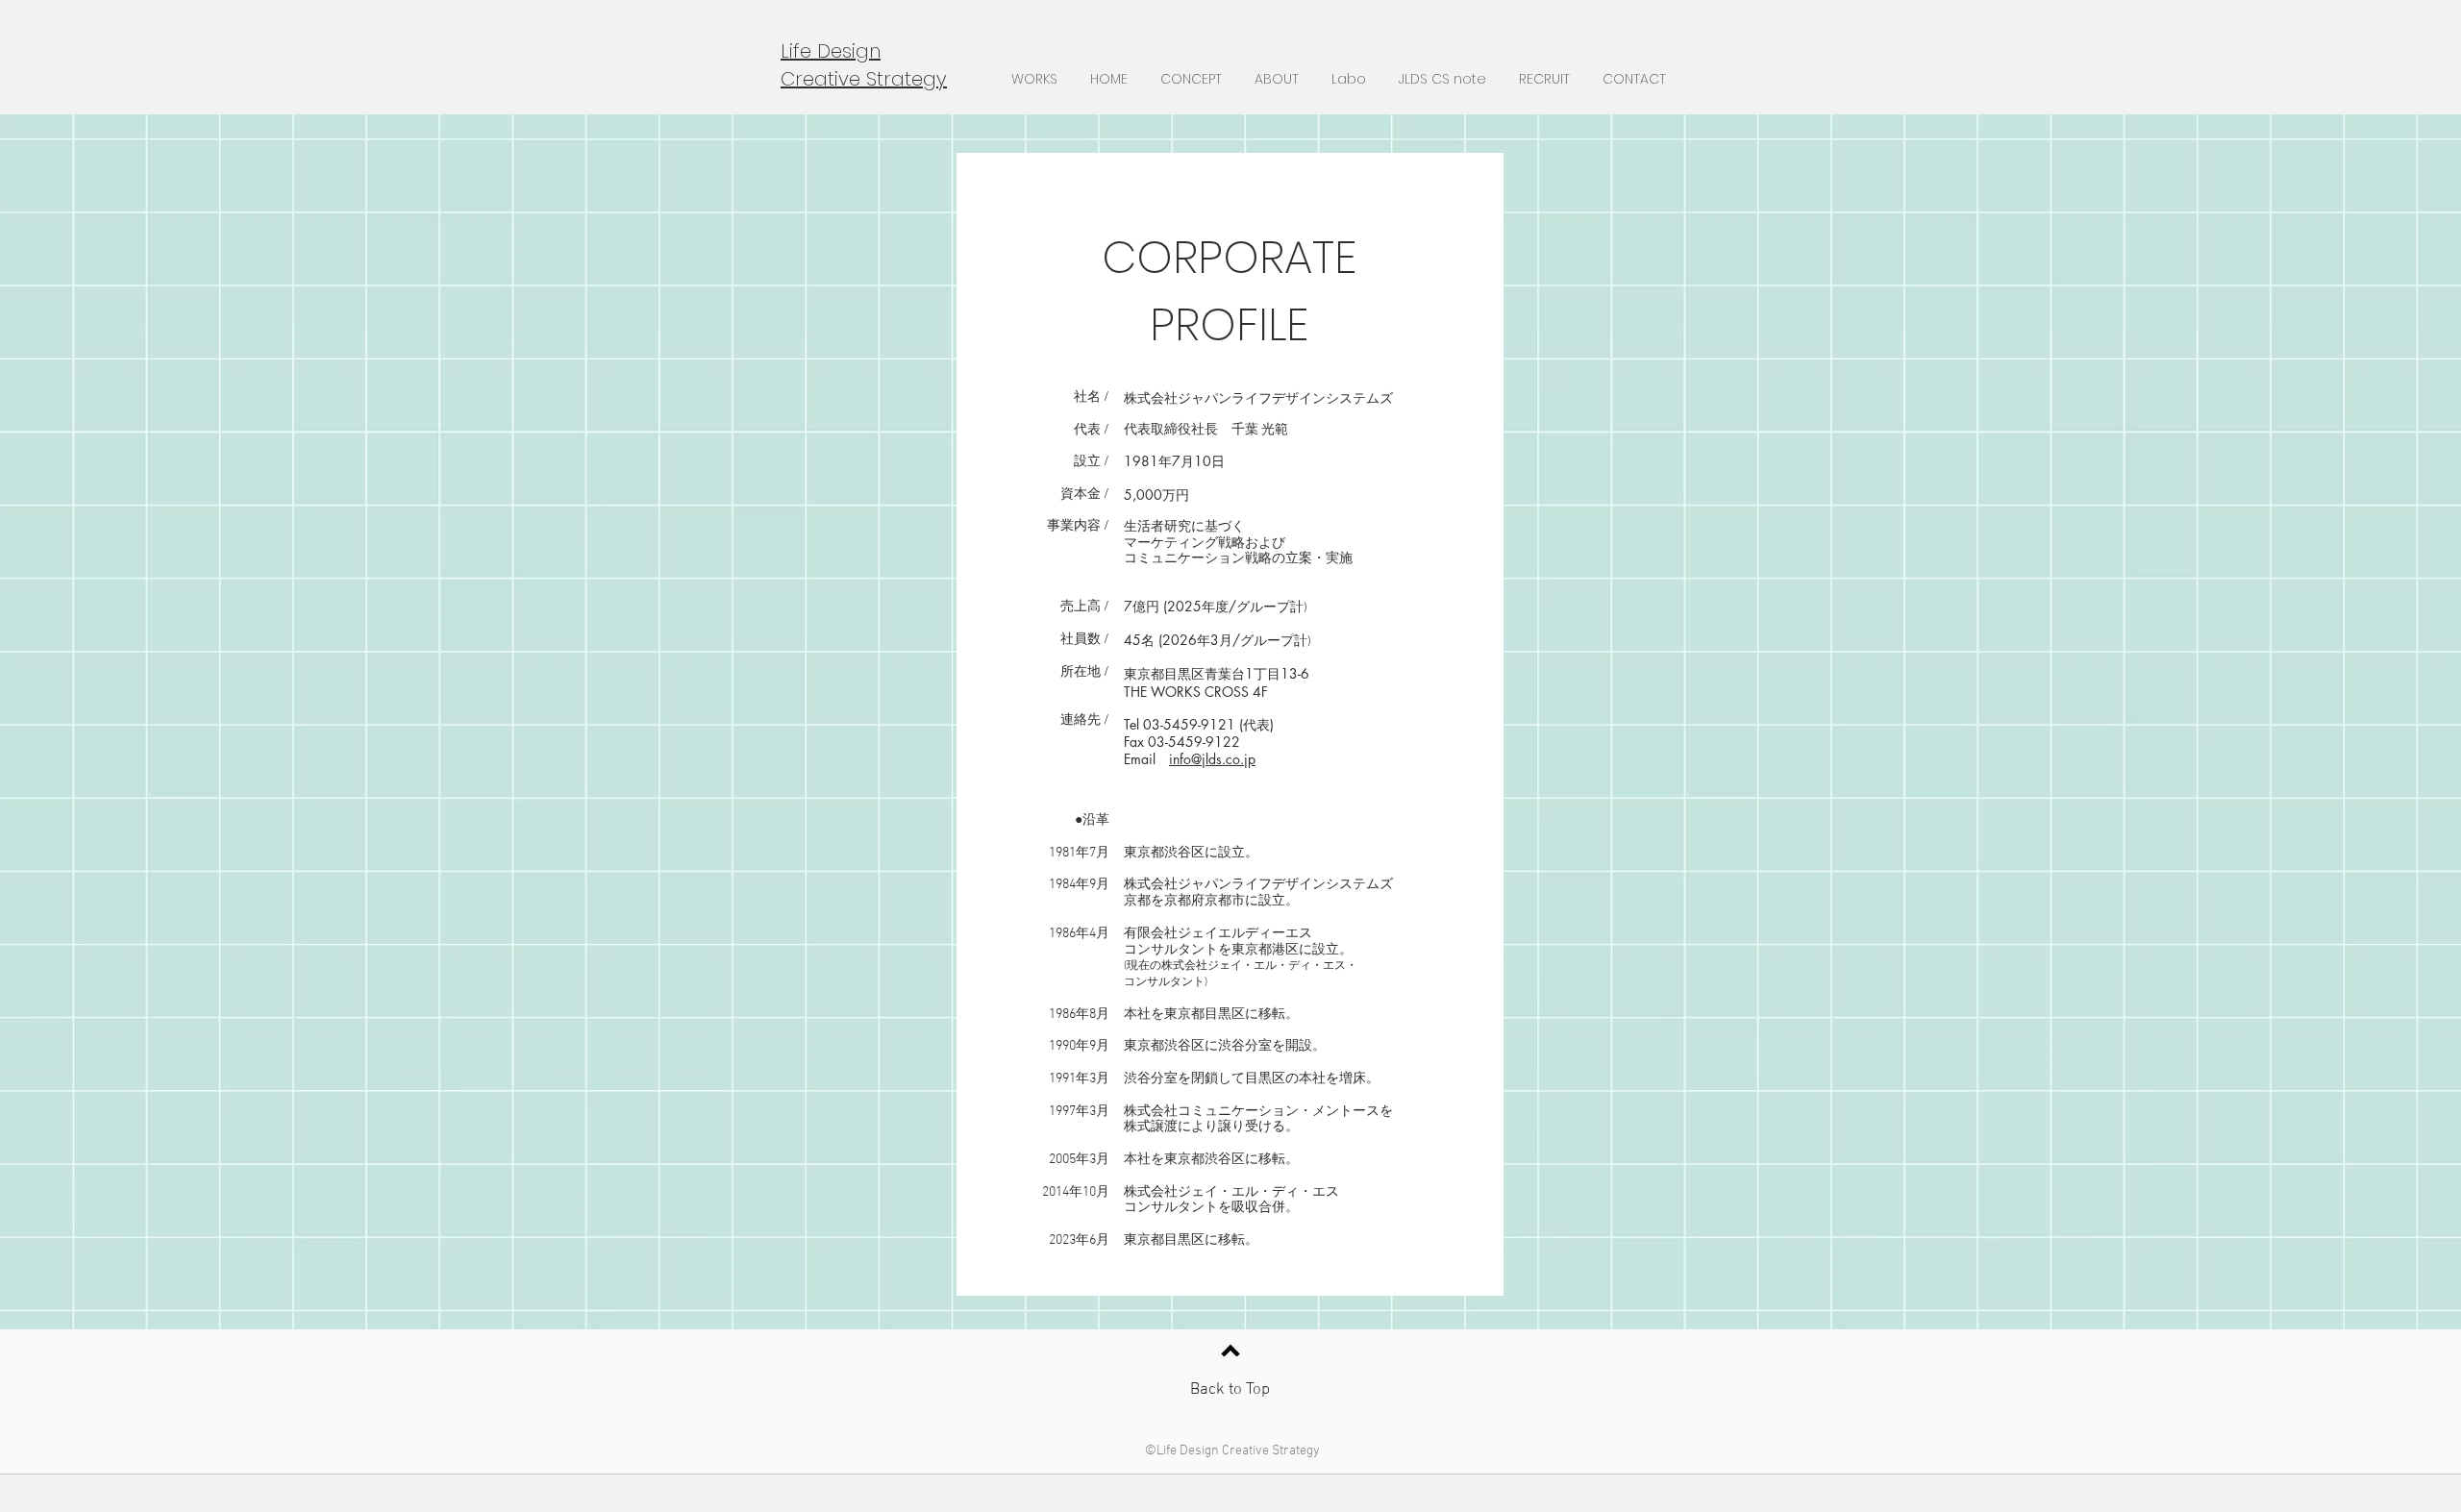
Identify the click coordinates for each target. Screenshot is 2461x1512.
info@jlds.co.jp (1212, 759)
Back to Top (1230, 1390)
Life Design (831, 51)
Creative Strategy (864, 79)
